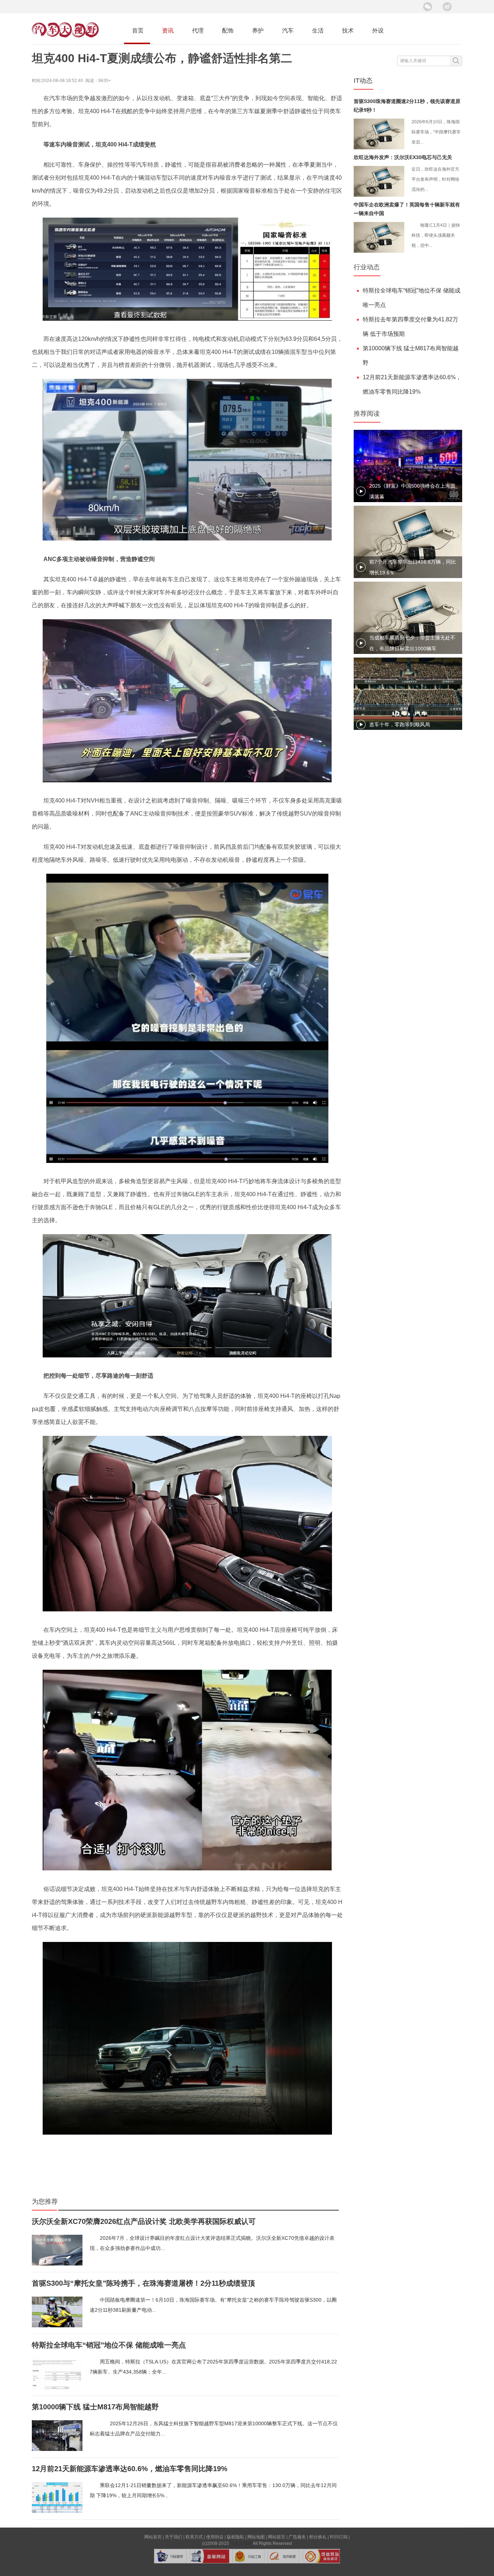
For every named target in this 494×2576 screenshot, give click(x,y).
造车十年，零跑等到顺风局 (400, 724)
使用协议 (215, 2537)
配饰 (228, 31)
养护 (258, 31)
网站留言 (277, 2537)
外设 (378, 31)
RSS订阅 (339, 2537)
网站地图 (256, 2537)
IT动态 (363, 81)
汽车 (288, 31)
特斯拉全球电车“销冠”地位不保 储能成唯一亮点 (109, 2345)
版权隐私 (235, 2537)
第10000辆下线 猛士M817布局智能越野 (95, 2407)
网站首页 (153, 2537)
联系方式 (194, 2537)
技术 (348, 31)
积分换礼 (318, 2537)
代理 (198, 31)
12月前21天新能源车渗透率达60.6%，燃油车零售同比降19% (130, 2469)
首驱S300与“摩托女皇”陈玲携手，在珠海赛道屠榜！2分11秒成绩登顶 (143, 2283)
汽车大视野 (241, 2543)
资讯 (168, 31)
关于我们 (174, 2537)
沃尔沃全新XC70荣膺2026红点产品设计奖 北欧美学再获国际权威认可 (144, 2221)
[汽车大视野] (65, 36)
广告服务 (297, 2537)
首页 (138, 31)
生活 (318, 31)
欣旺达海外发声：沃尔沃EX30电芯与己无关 (403, 157)
